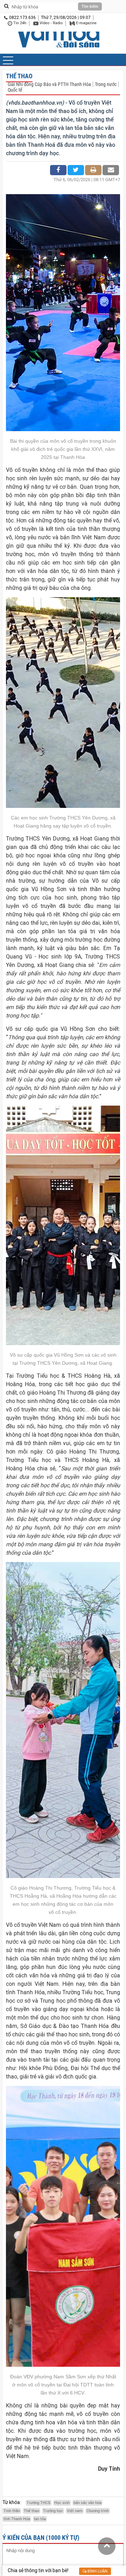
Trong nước (106, 84)
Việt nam (75, 2511)
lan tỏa (40, 2519)
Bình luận (97, 2571)
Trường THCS (38, 2503)
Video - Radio (51, 23)
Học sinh (62, 2503)
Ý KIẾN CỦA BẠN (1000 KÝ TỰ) (41, 2538)
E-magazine (86, 23)
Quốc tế (15, 90)
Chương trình (98, 2511)
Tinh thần (12, 2511)
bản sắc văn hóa (87, 2503)
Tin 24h (19, 23)
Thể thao (19, 76)
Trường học (53, 2511)
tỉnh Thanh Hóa (17, 2519)
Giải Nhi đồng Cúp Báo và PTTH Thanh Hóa (49, 84)
